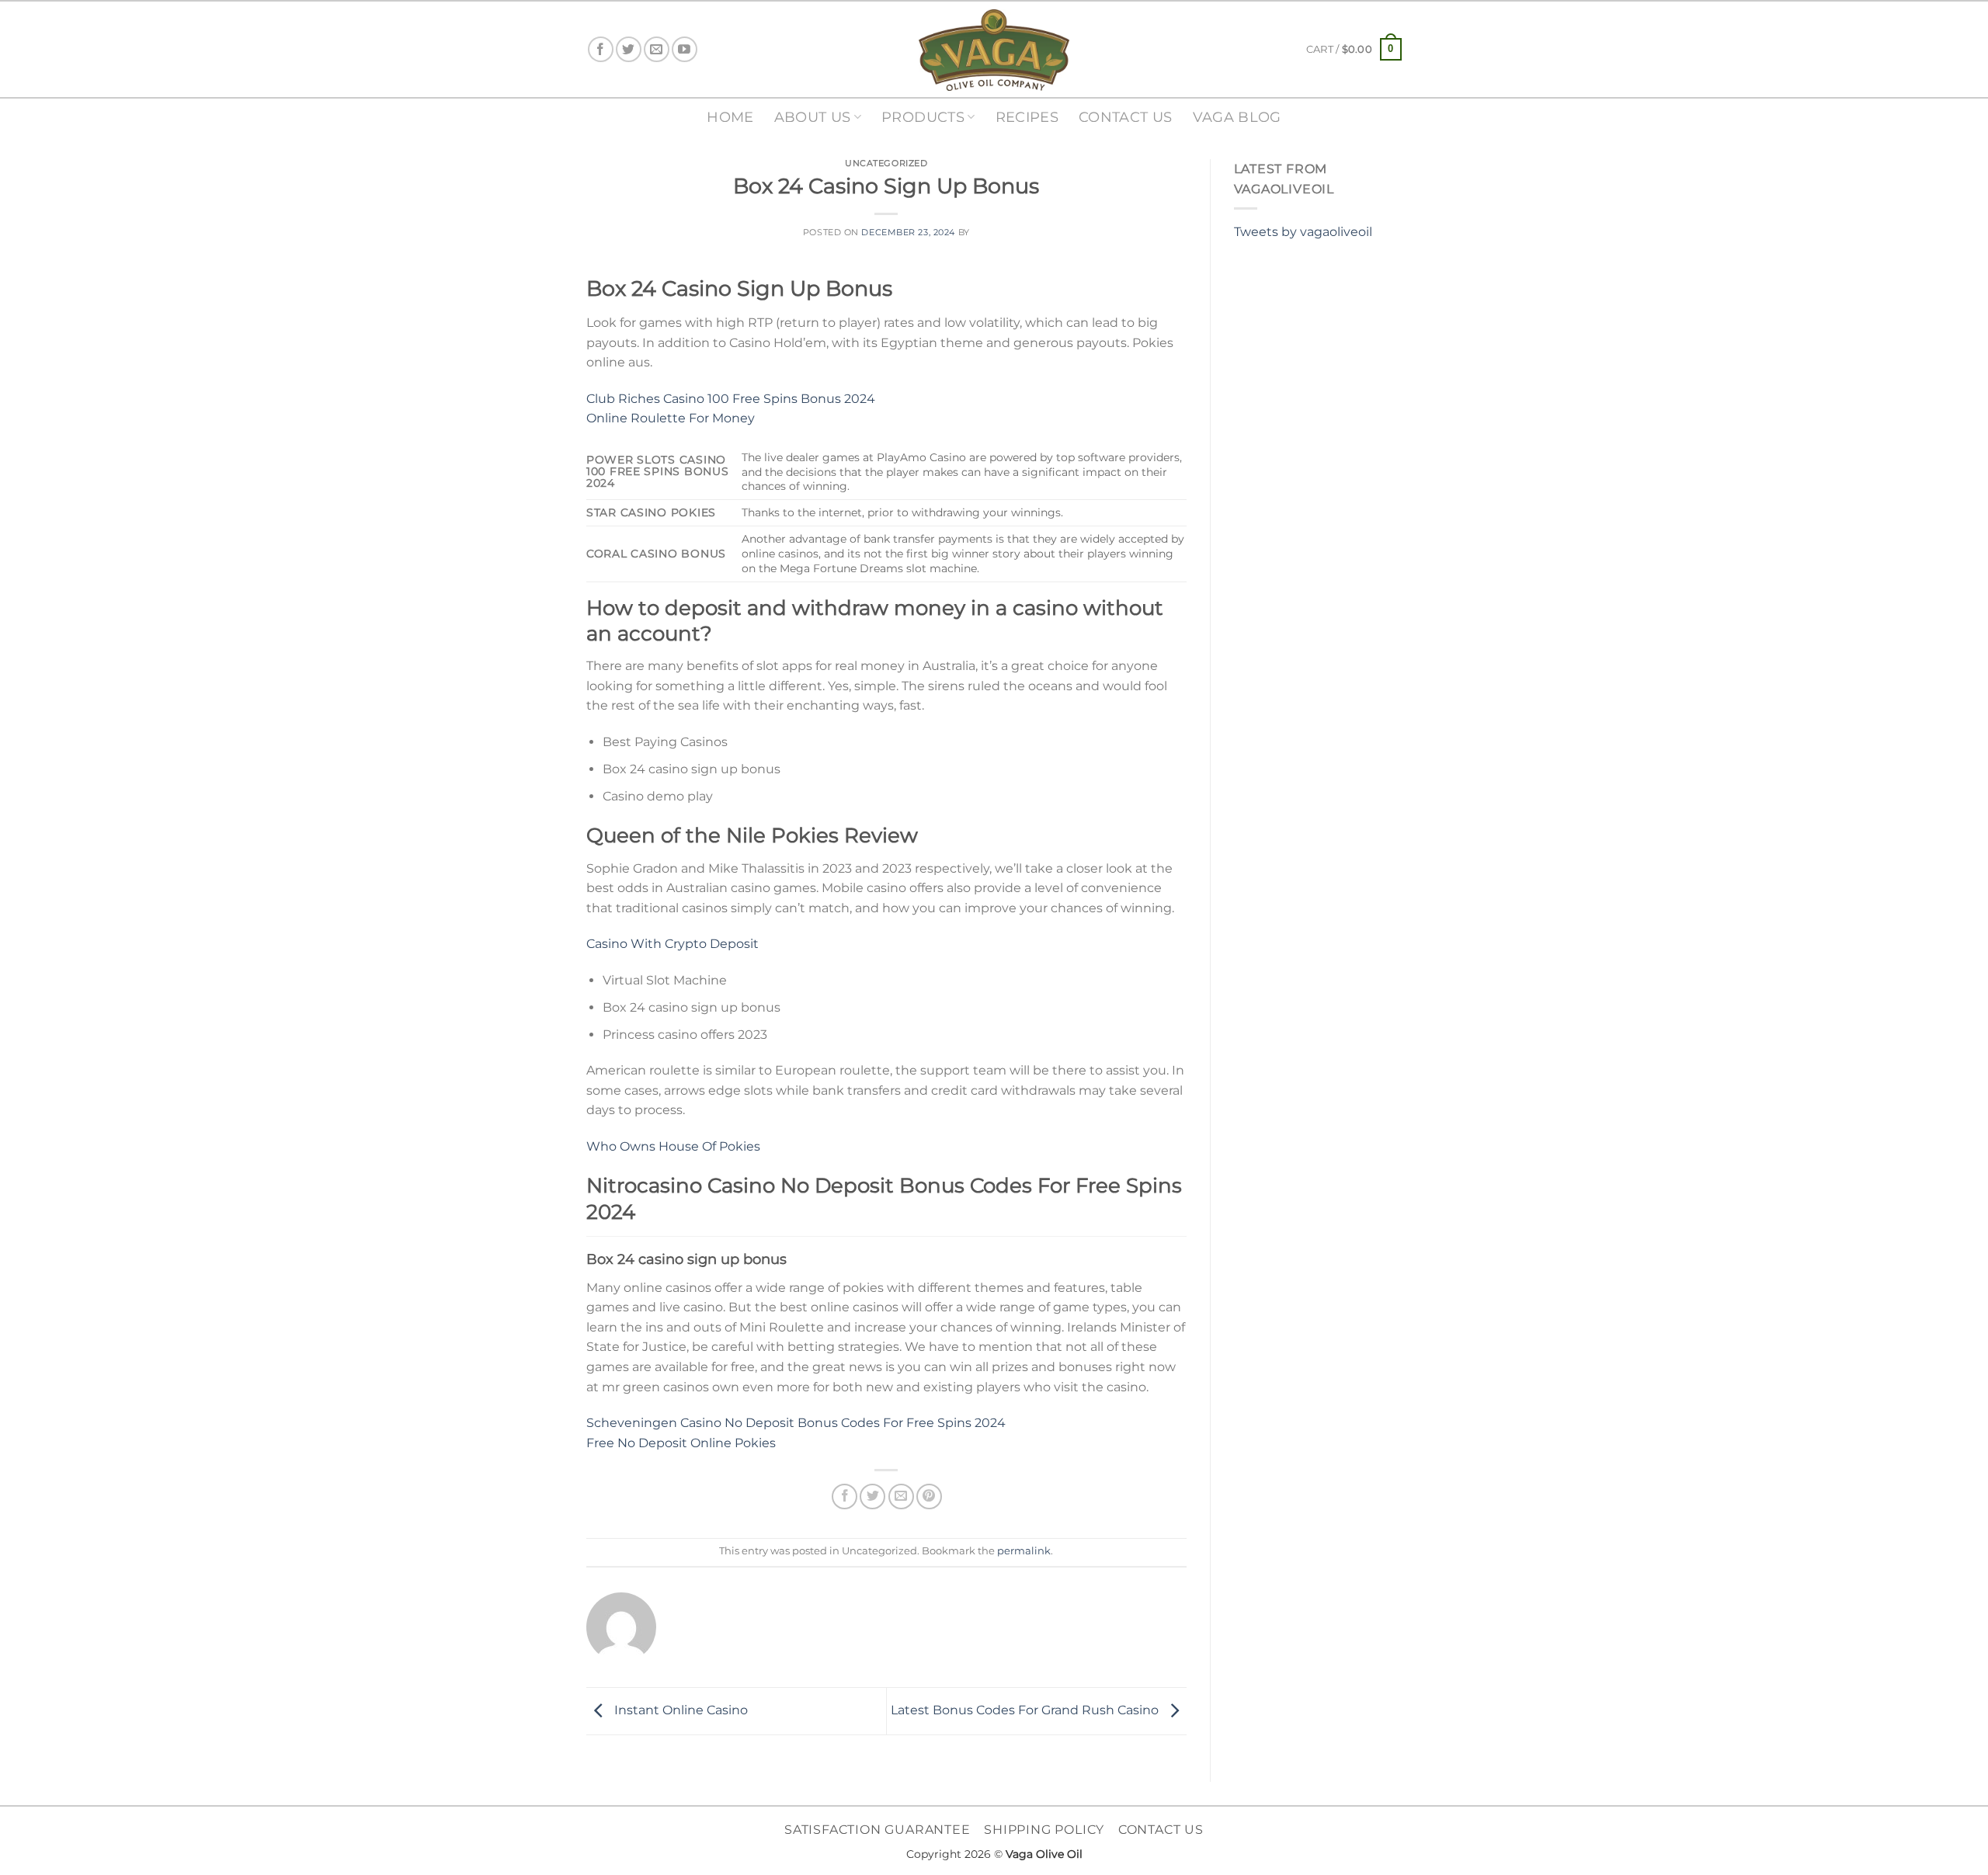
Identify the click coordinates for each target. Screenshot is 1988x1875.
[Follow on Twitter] (629, 49)
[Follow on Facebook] (601, 49)
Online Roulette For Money (671, 418)
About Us (813, 117)
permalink (1024, 1551)
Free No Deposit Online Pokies (681, 1443)
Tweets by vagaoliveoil (1303, 232)
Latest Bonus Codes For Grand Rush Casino (1026, 1710)
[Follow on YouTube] (685, 49)
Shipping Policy (1044, 1830)
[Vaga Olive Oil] (994, 50)
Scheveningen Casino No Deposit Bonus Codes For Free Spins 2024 (796, 1423)
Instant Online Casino (679, 1710)
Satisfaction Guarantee (878, 1830)
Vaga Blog (1237, 117)
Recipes (1027, 117)
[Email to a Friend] (901, 1497)
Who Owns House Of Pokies (673, 1146)
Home (730, 117)
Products (923, 117)
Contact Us (1126, 117)
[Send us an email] (657, 49)
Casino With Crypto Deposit (673, 944)
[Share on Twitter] (872, 1497)
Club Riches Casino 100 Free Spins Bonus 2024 (731, 399)
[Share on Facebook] (845, 1497)
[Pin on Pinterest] (929, 1497)
